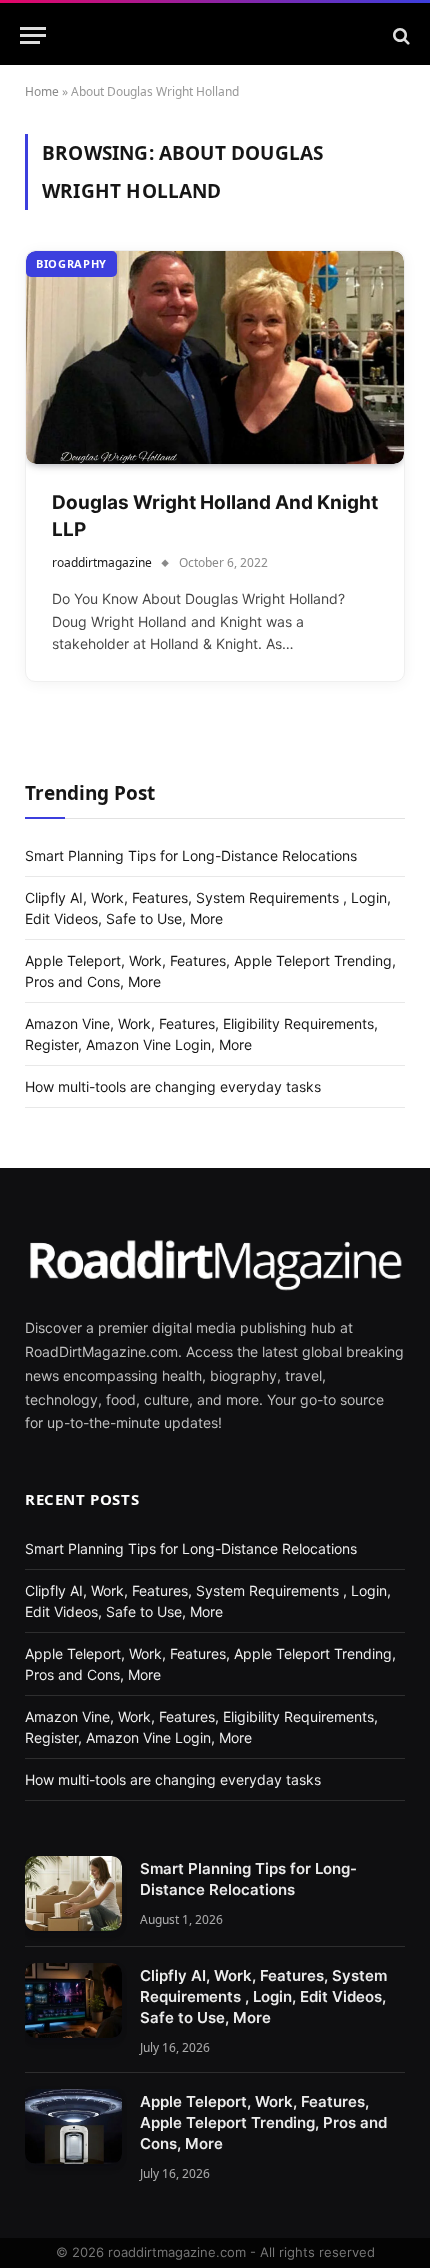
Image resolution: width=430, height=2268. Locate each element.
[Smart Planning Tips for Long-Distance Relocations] (73, 1893)
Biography (71, 263)
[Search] (399, 35)
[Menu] (33, 35)
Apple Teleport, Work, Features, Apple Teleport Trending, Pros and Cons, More (263, 2122)
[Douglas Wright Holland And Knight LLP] (215, 357)
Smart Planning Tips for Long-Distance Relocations (191, 855)
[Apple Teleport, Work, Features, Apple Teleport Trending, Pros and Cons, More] (73, 2126)
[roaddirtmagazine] (215, 35)
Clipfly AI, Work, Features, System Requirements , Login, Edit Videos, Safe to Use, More (263, 1996)
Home (42, 91)
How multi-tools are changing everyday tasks (173, 1086)
